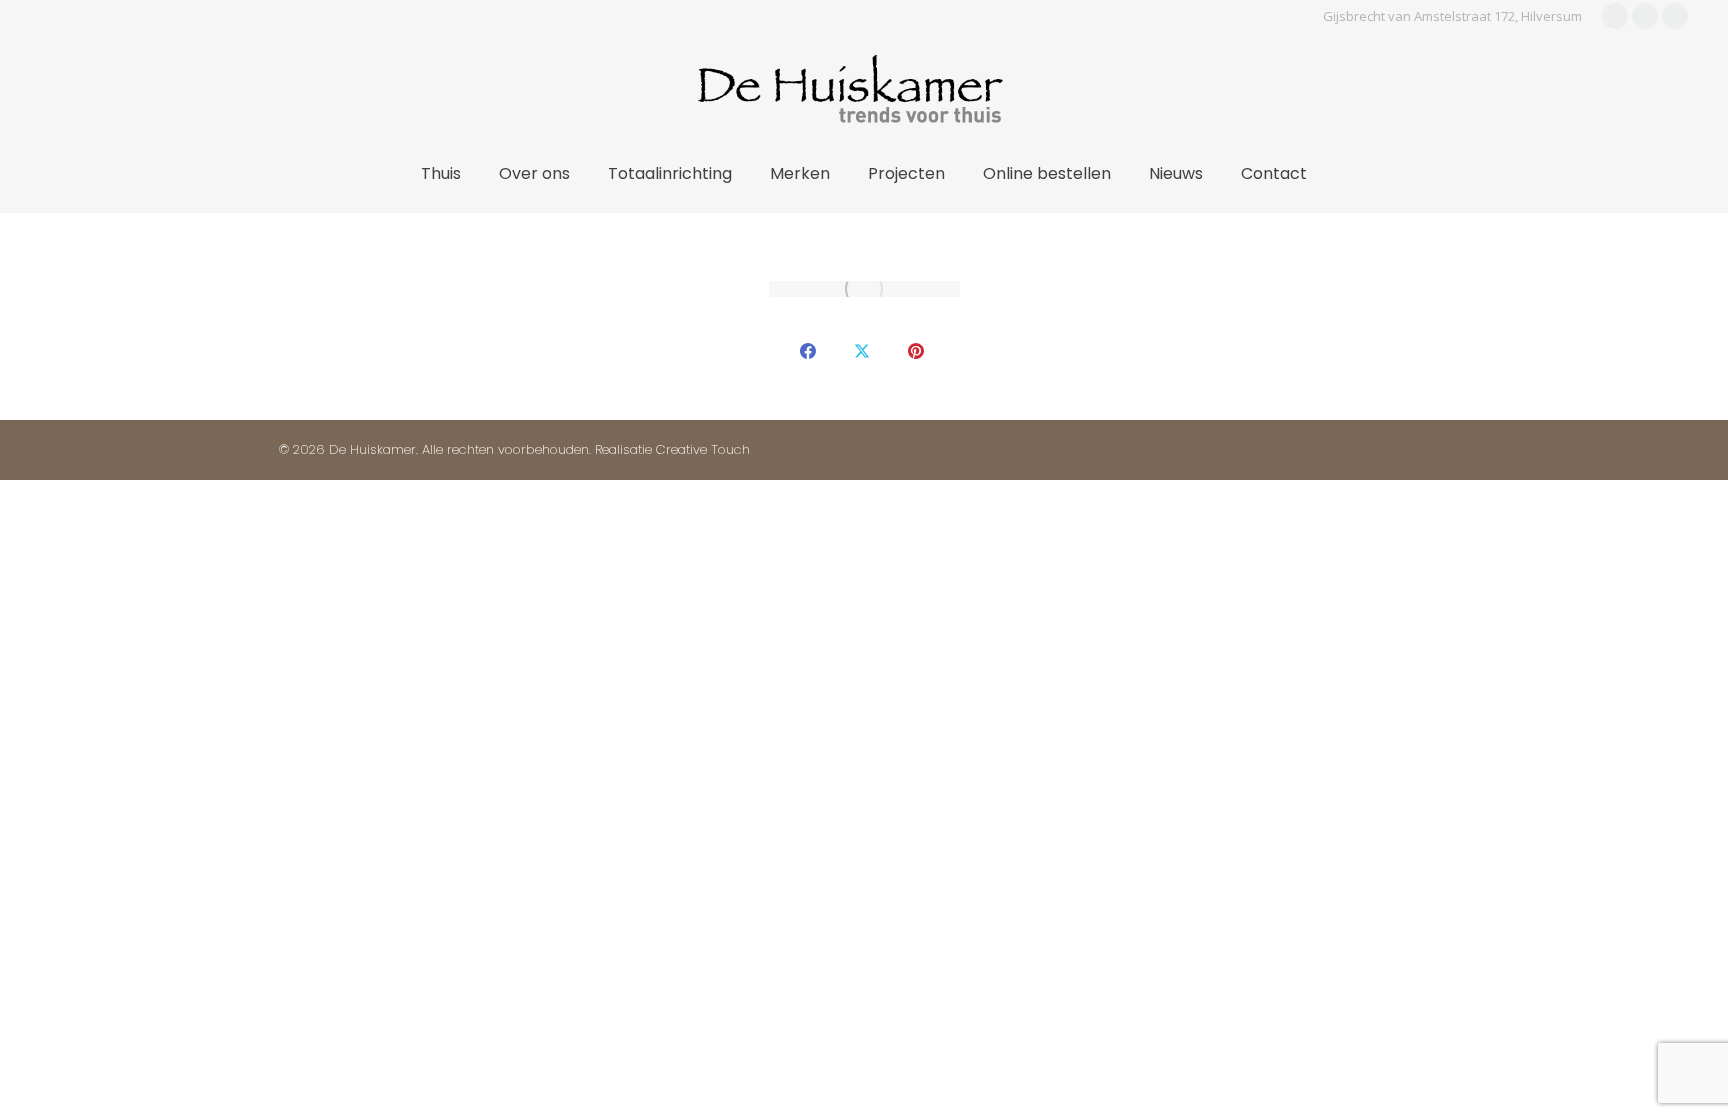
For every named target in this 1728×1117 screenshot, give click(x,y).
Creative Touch (703, 449)
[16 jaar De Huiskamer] (864, 289)
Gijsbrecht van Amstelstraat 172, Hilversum (1452, 16)
